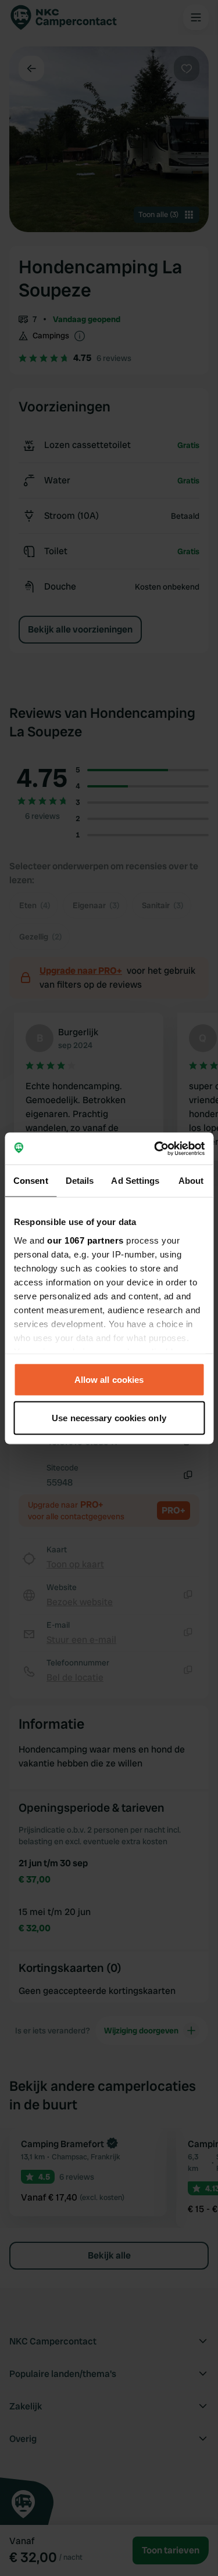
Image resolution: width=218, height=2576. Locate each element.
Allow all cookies (109, 1380)
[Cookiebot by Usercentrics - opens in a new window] (155, 1148)
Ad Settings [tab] (135, 1181)
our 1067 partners (85, 1240)
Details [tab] (80, 1181)
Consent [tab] (31, 1181)
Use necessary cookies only (109, 1417)
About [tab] (191, 1181)
